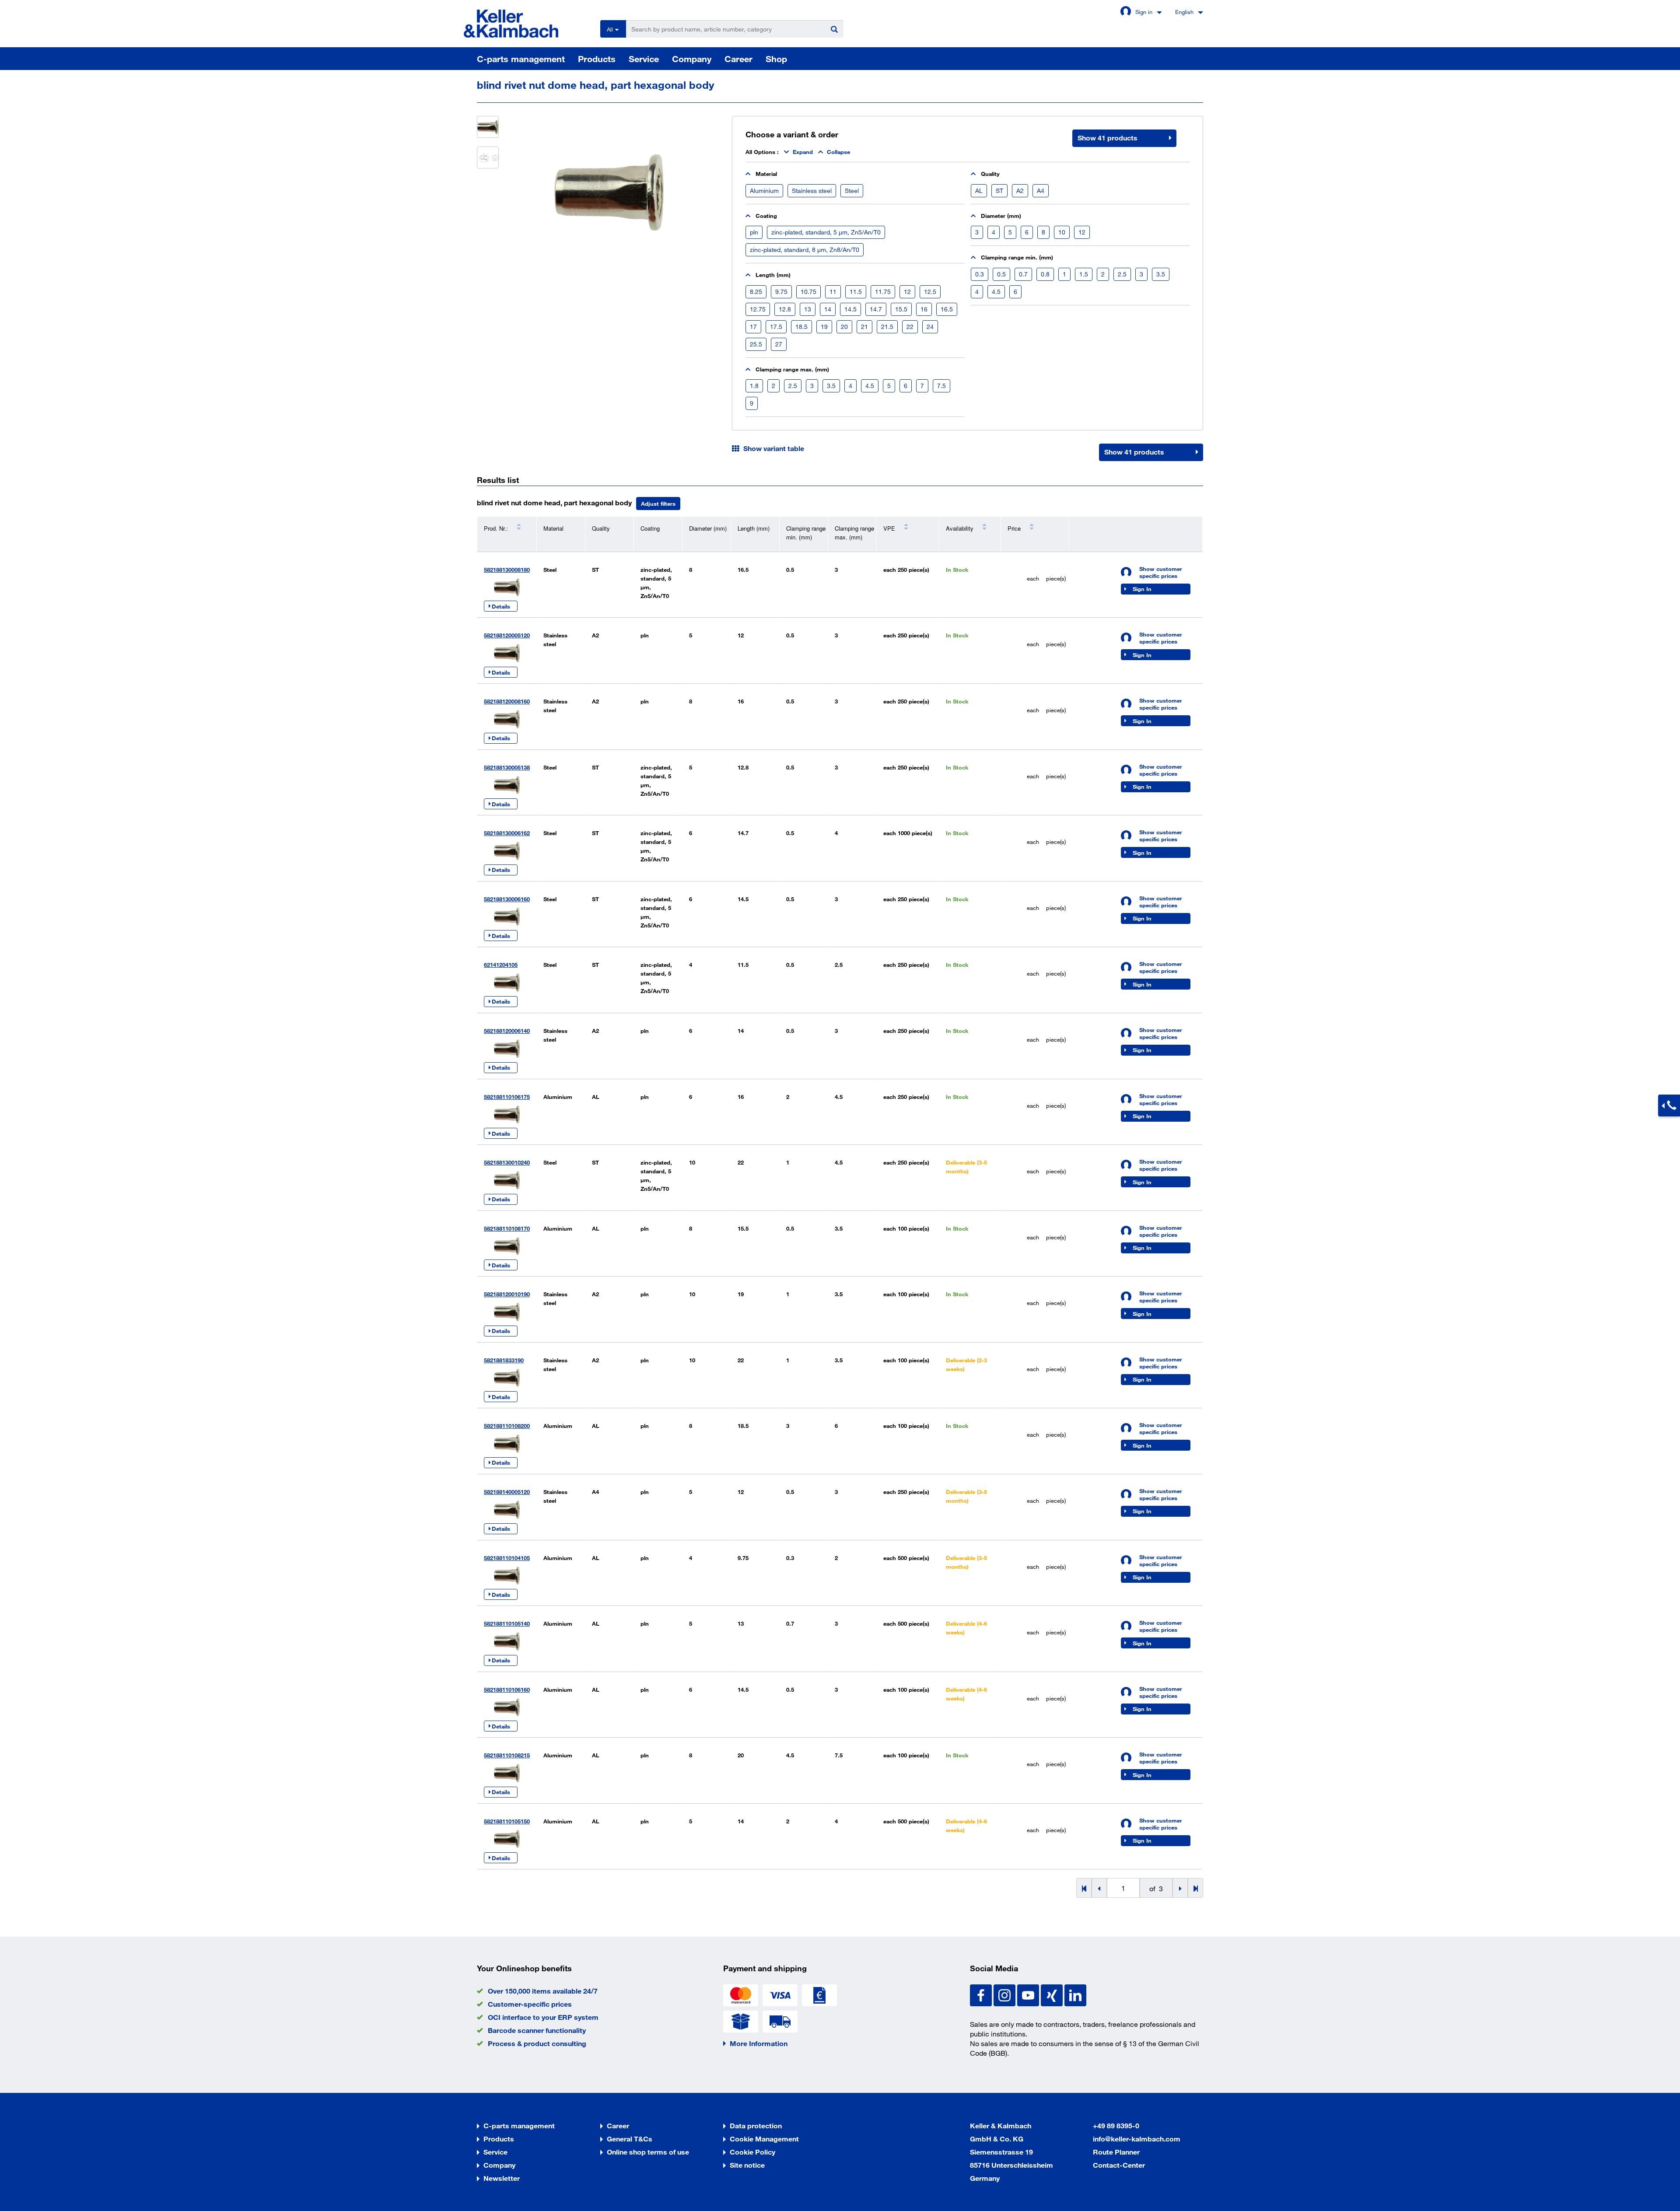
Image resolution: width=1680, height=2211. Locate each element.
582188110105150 (507, 1821)
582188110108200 (507, 1426)
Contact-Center (1119, 2165)
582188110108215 (507, 1755)
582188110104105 (507, 1558)
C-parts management (521, 59)
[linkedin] (1075, 1995)
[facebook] (982, 1995)
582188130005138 (507, 767)
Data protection (756, 2125)
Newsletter (502, 2178)
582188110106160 (507, 1690)
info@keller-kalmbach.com (1137, 2139)
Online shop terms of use (648, 2152)
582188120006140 (507, 1031)
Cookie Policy (752, 2152)
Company (692, 59)
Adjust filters (658, 504)
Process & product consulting (537, 2043)
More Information (759, 2043)
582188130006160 (507, 899)
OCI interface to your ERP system (543, 2017)
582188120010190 (507, 1294)
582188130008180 (507, 570)
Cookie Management (764, 2139)
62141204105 (501, 965)
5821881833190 (504, 1360)
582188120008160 (507, 701)
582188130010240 (507, 1162)
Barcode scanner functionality (537, 2030)
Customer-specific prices (530, 2004)
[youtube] (1029, 1995)
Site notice (747, 2165)
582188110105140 (507, 1623)
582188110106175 (507, 1097)
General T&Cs (630, 2139)
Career (738, 59)
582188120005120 (507, 635)
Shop (776, 59)
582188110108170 (507, 1228)
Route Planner (1116, 2152)
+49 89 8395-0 (1116, 2125)
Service (644, 59)
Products (597, 59)
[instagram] (1005, 1995)
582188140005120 (507, 1492)
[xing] (1053, 1995)
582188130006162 (507, 833)
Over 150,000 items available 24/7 (543, 1991)
